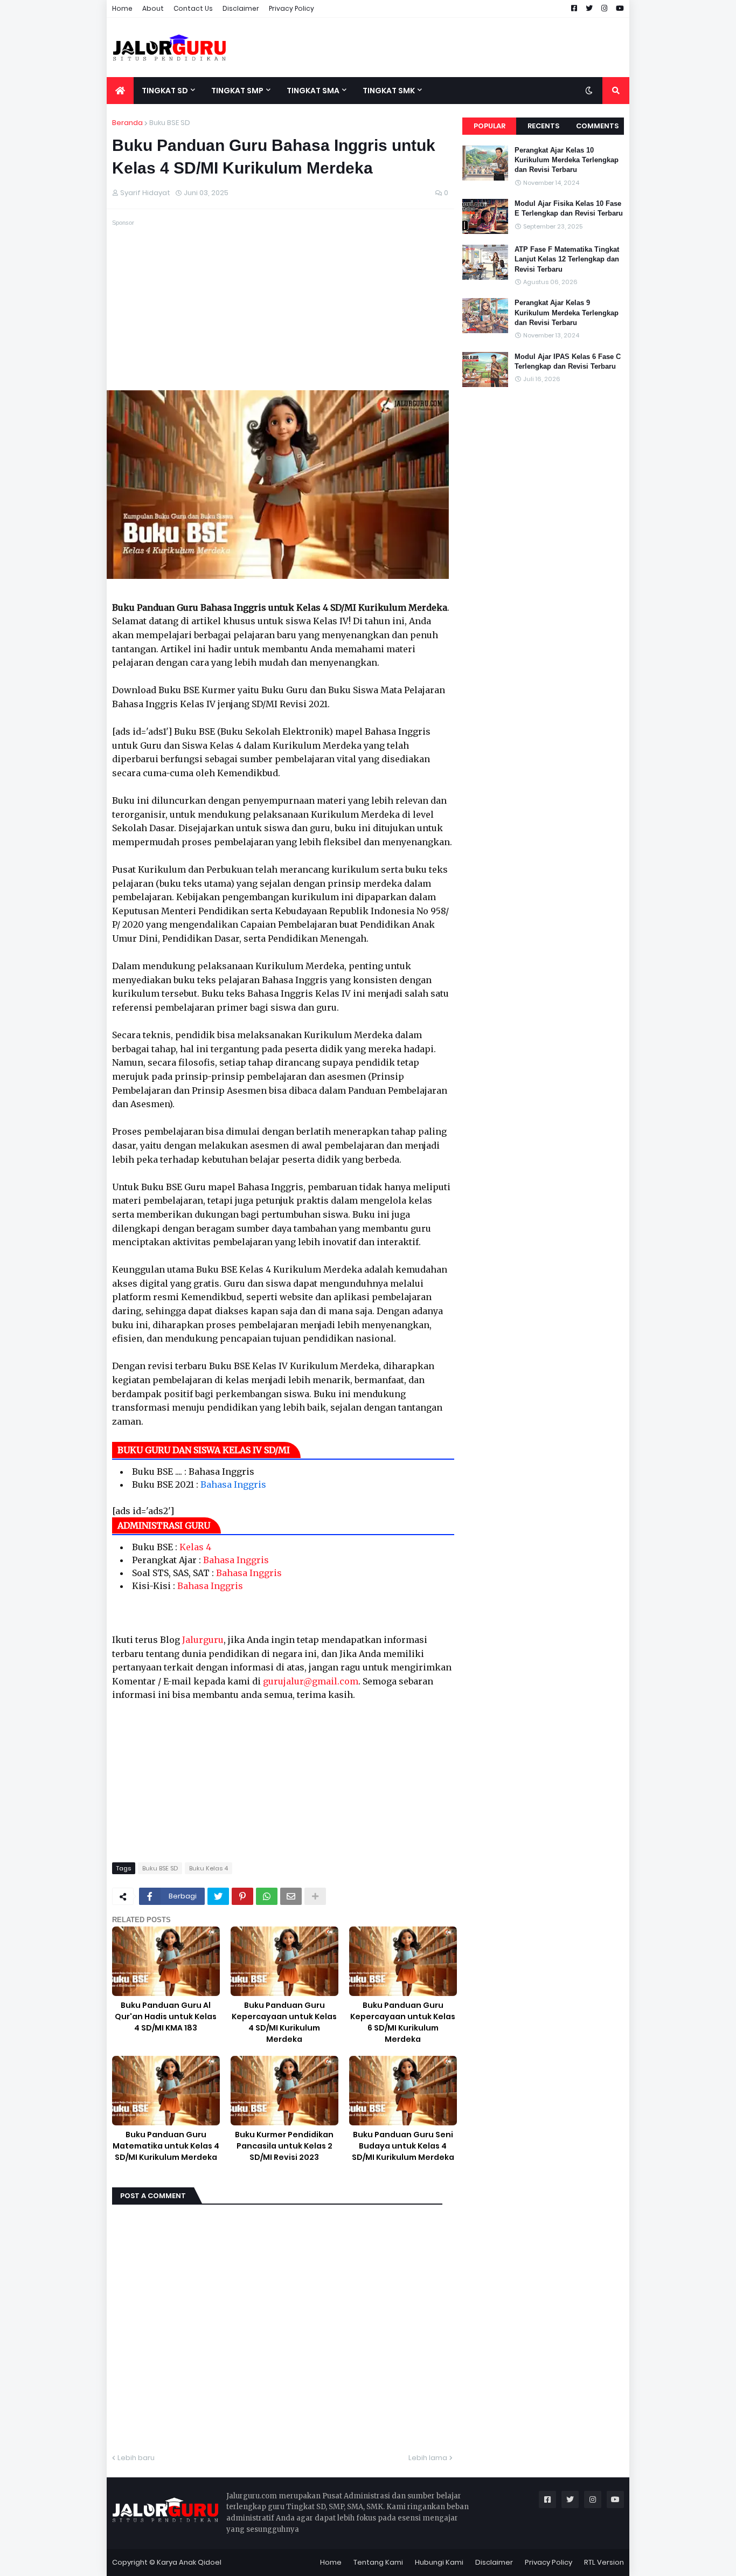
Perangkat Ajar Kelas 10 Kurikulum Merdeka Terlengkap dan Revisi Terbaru (567, 160)
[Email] (291, 1896)
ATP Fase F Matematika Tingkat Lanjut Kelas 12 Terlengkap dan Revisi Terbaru (567, 259)
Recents (543, 126)
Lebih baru (136, 2458)
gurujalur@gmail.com (311, 1681)
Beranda (127, 123)
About (153, 8)
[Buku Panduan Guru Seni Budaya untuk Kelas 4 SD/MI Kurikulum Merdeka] (403, 2091)
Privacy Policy (291, 8)
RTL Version (604, 2562)
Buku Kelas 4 (209, 1868)
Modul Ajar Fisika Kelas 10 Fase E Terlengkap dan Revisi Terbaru (569, 208)
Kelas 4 (195, 1547)
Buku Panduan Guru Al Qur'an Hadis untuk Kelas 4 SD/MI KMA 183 (166, 2016)
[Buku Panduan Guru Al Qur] (166, 1961)
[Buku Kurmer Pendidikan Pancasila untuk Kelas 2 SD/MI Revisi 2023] (284, 2091)
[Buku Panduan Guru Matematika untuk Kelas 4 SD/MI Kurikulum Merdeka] (166, 2091)
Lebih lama (428, 2458)
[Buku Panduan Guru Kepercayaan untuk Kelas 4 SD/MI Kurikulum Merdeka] (284, 1961)
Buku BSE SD (170, 123)
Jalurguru (203, 1640)
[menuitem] (120, 91)
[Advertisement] (433, 47)
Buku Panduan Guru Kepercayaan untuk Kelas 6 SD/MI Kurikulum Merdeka (403, 2022)
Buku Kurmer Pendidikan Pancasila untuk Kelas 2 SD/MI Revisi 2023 (284, 2146)
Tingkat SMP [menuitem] (237, 91)
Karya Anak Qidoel (189, 2562)
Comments (597, 126)
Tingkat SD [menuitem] (165, 91)
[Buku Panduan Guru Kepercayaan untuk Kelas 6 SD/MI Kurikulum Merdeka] (403, 1961)
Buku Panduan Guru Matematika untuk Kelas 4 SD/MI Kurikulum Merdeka (166, 2146)
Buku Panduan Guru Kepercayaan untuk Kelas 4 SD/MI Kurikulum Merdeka (284, 2022)
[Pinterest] (242, 1896)
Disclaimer (241, 8)
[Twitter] (218, 1896)
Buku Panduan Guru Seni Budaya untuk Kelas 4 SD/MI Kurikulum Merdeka (403, 2146)
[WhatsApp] (267, 1896)
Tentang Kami (378, 2562)
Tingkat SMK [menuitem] (389, 91)
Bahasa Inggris (233, 1484)
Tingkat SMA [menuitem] (313, 91)
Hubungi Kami (439, 2562)
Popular (489, 126)
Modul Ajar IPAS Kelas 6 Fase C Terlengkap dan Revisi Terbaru (568, 361)
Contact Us (193, 8)
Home (122, 8)
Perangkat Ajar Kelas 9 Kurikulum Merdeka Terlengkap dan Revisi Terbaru (567, 312)
